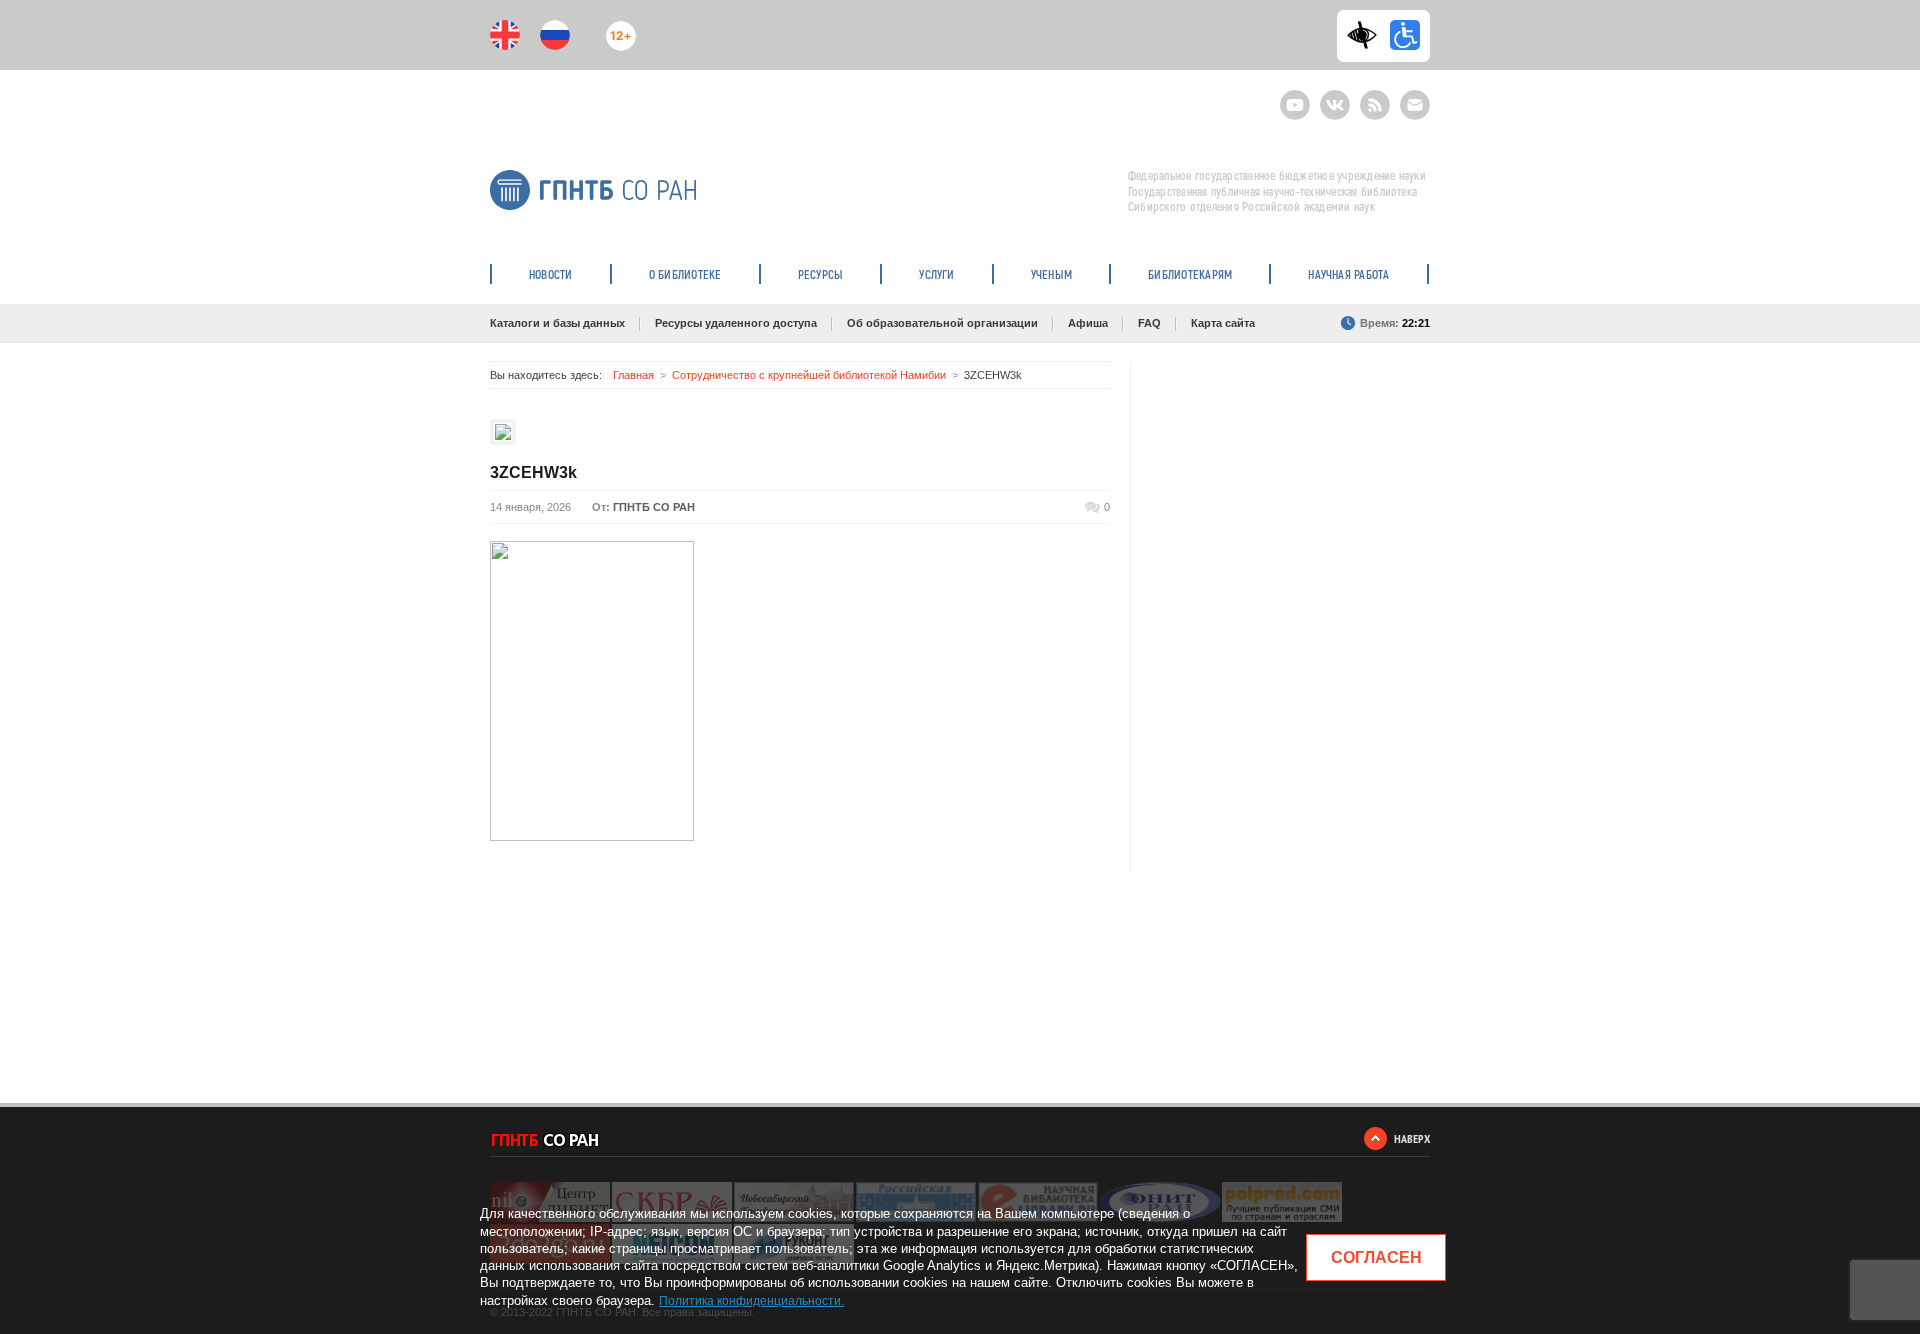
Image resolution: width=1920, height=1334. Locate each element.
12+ (616, 27)
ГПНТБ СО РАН (654, 507)
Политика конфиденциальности (750, 1301)
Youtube (1295, 96)
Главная (633, 375)
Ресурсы (821, 274)
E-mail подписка (1415, 105)
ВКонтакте (1335, 96)
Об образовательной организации (942, 323)
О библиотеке (685, 274)
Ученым (1051, 274)
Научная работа (1348, 274)
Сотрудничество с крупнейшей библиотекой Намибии (809, 375)
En (505, 35)
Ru (555, 35)
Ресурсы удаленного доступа (736, 323)
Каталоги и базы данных (557, 323)
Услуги (936, 274)
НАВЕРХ (1412, 1138)
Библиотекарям (1190, 274)
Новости (551, 274)
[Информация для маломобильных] (1405, 35)
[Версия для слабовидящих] (1367, 35)
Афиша (1088, 323)
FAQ (1149, 323)
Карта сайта (1223, 323)
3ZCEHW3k (533, 472)
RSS (1372, 96)
